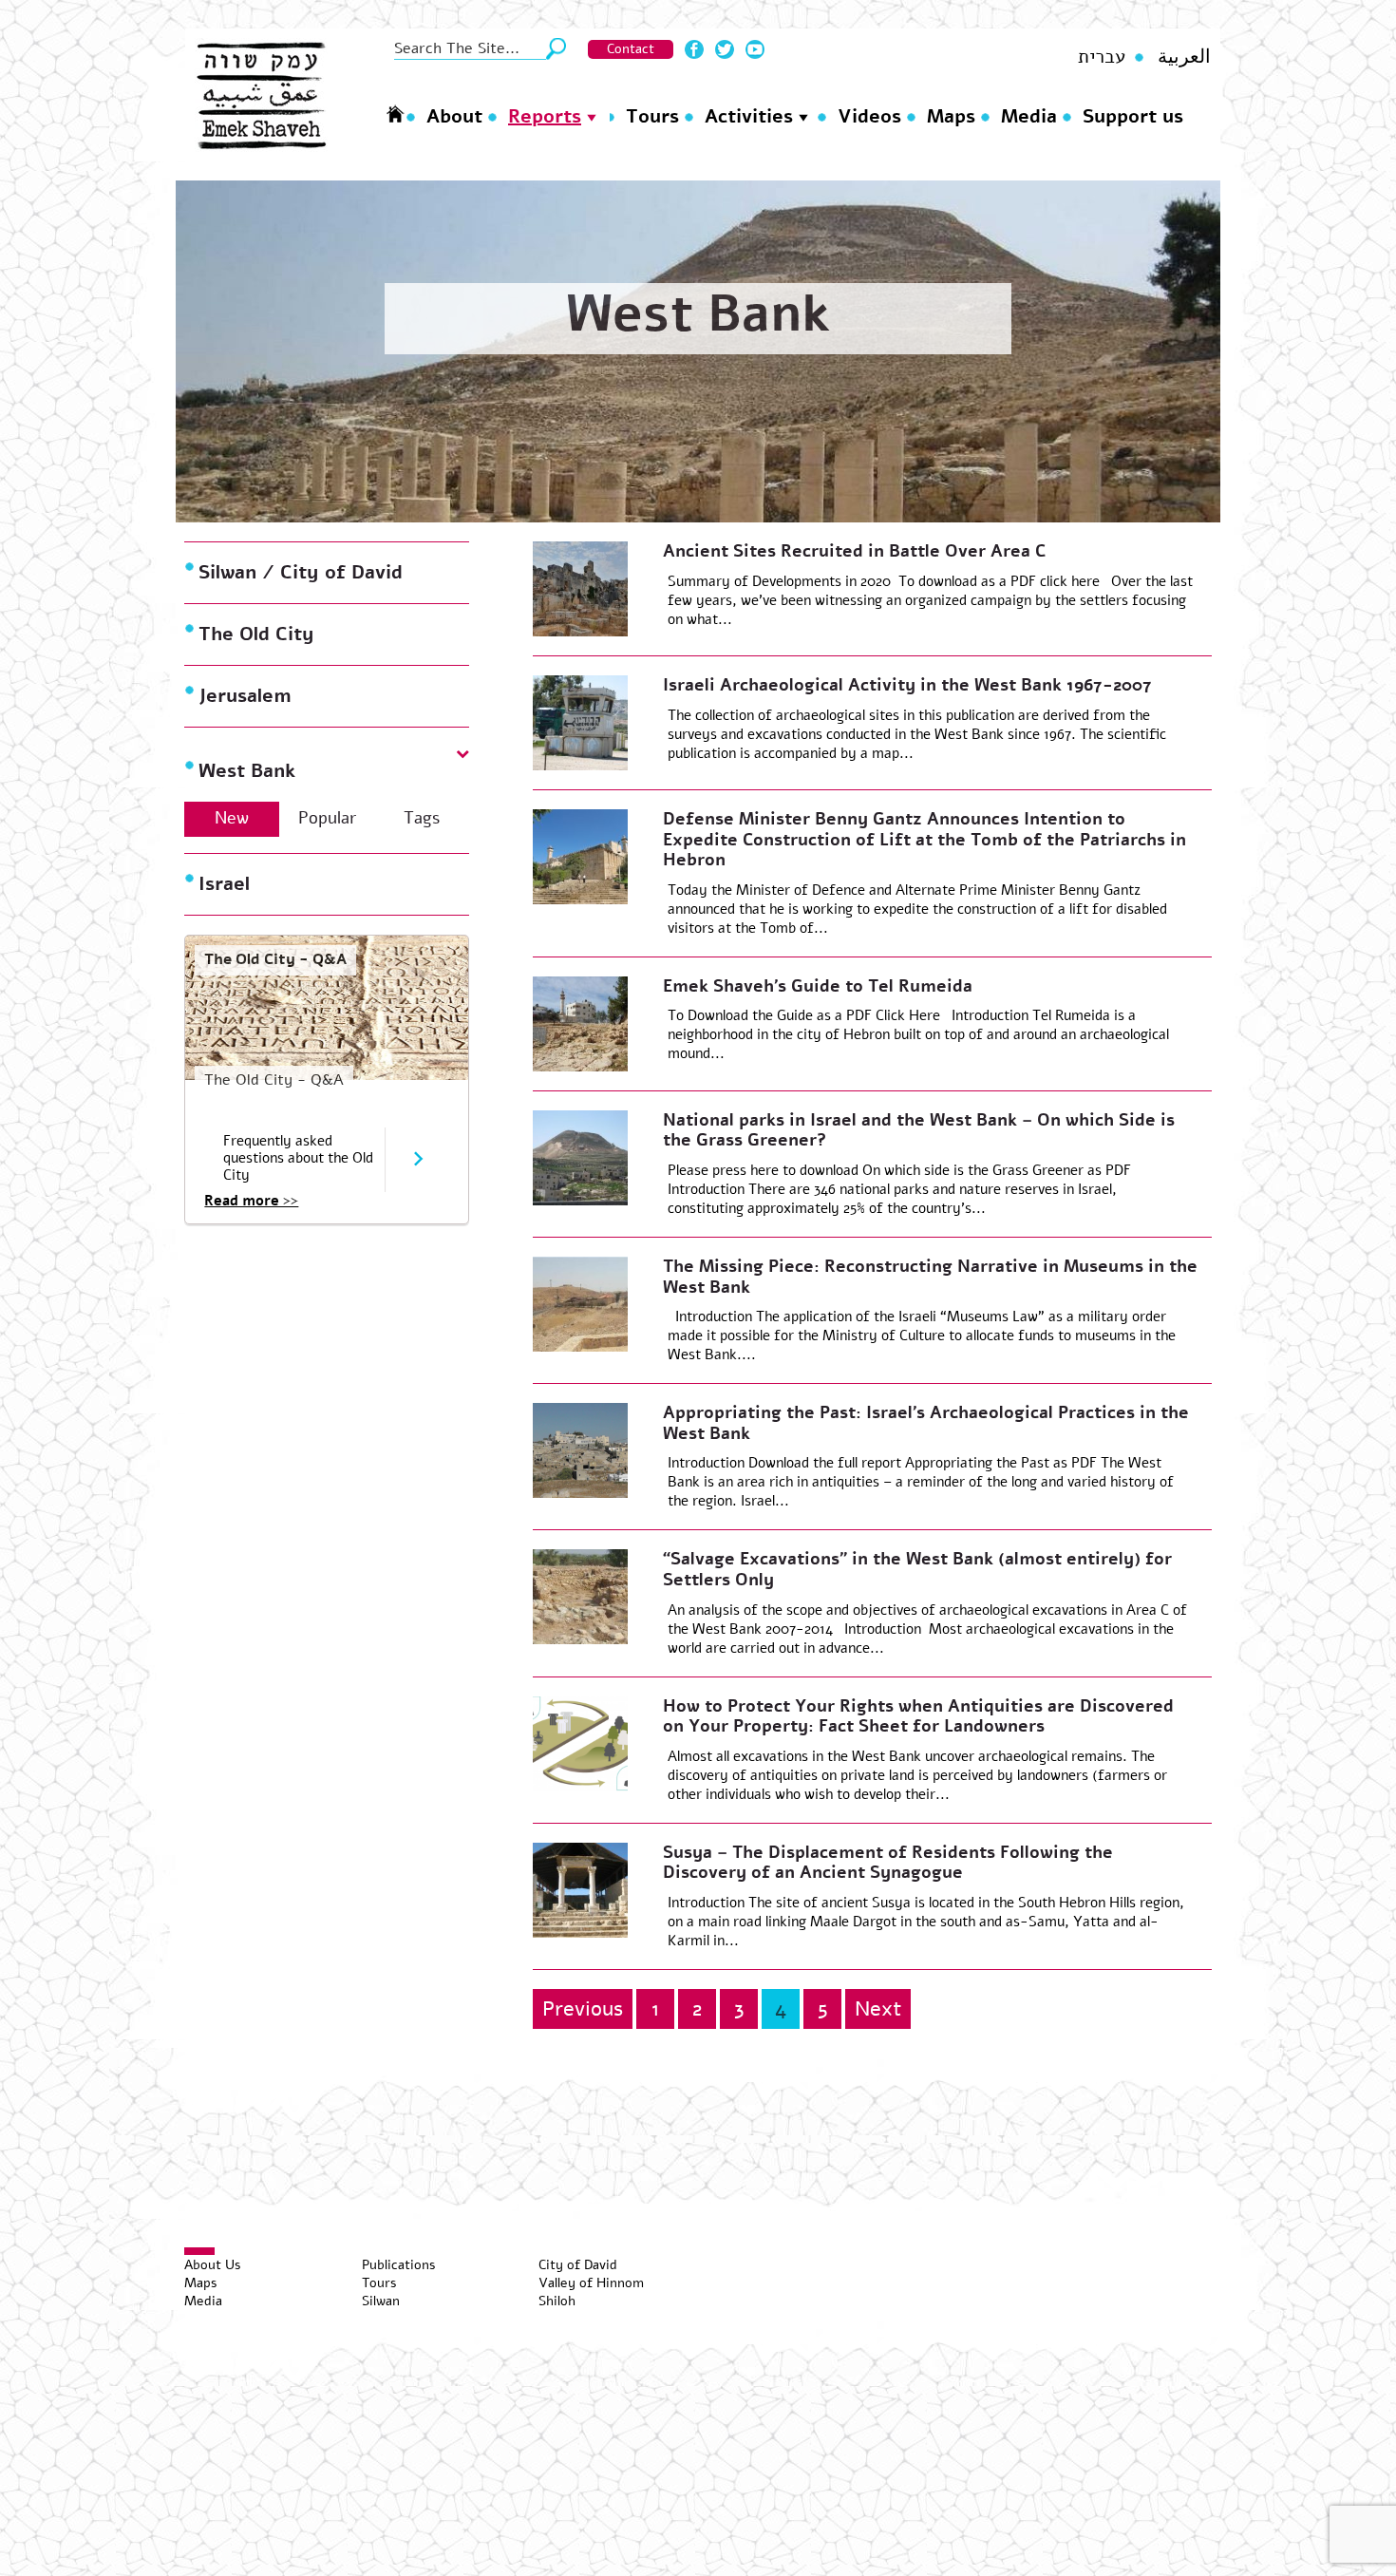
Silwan (381, 2301)
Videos (869, 116)
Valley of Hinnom (591, 2283)
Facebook (694, 49)
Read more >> (251, 1201)
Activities (749, 116)
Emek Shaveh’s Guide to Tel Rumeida (818, 986)
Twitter (725, 49)
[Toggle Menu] (199, 2251)
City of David (578, 2265)
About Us (213, 2265)
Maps (951, 116)
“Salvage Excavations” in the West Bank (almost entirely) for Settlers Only (917, 1569)
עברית (1102, 57)
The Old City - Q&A (275, 959)
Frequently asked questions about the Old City (298, 1158)
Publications (399, 2265)
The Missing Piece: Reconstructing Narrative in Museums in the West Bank (930, 1277)
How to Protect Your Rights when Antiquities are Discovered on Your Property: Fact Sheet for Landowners (918, 1716)
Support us (1133, 116)
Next (878, 2009)
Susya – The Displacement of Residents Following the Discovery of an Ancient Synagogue (888, 1863)
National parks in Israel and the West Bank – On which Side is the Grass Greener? (919, 1130)
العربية (1184, 57)
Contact (631, 49)
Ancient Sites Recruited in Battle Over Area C (854, 551)
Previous (583, 2009)
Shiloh (557, 2301)
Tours (652, 116)
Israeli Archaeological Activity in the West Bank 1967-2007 (907, 685)
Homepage (395, 114)
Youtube (755, 49)
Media (1029, 116)
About (454, 116)
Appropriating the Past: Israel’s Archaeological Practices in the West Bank (926, 1423)
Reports (545, 116)
